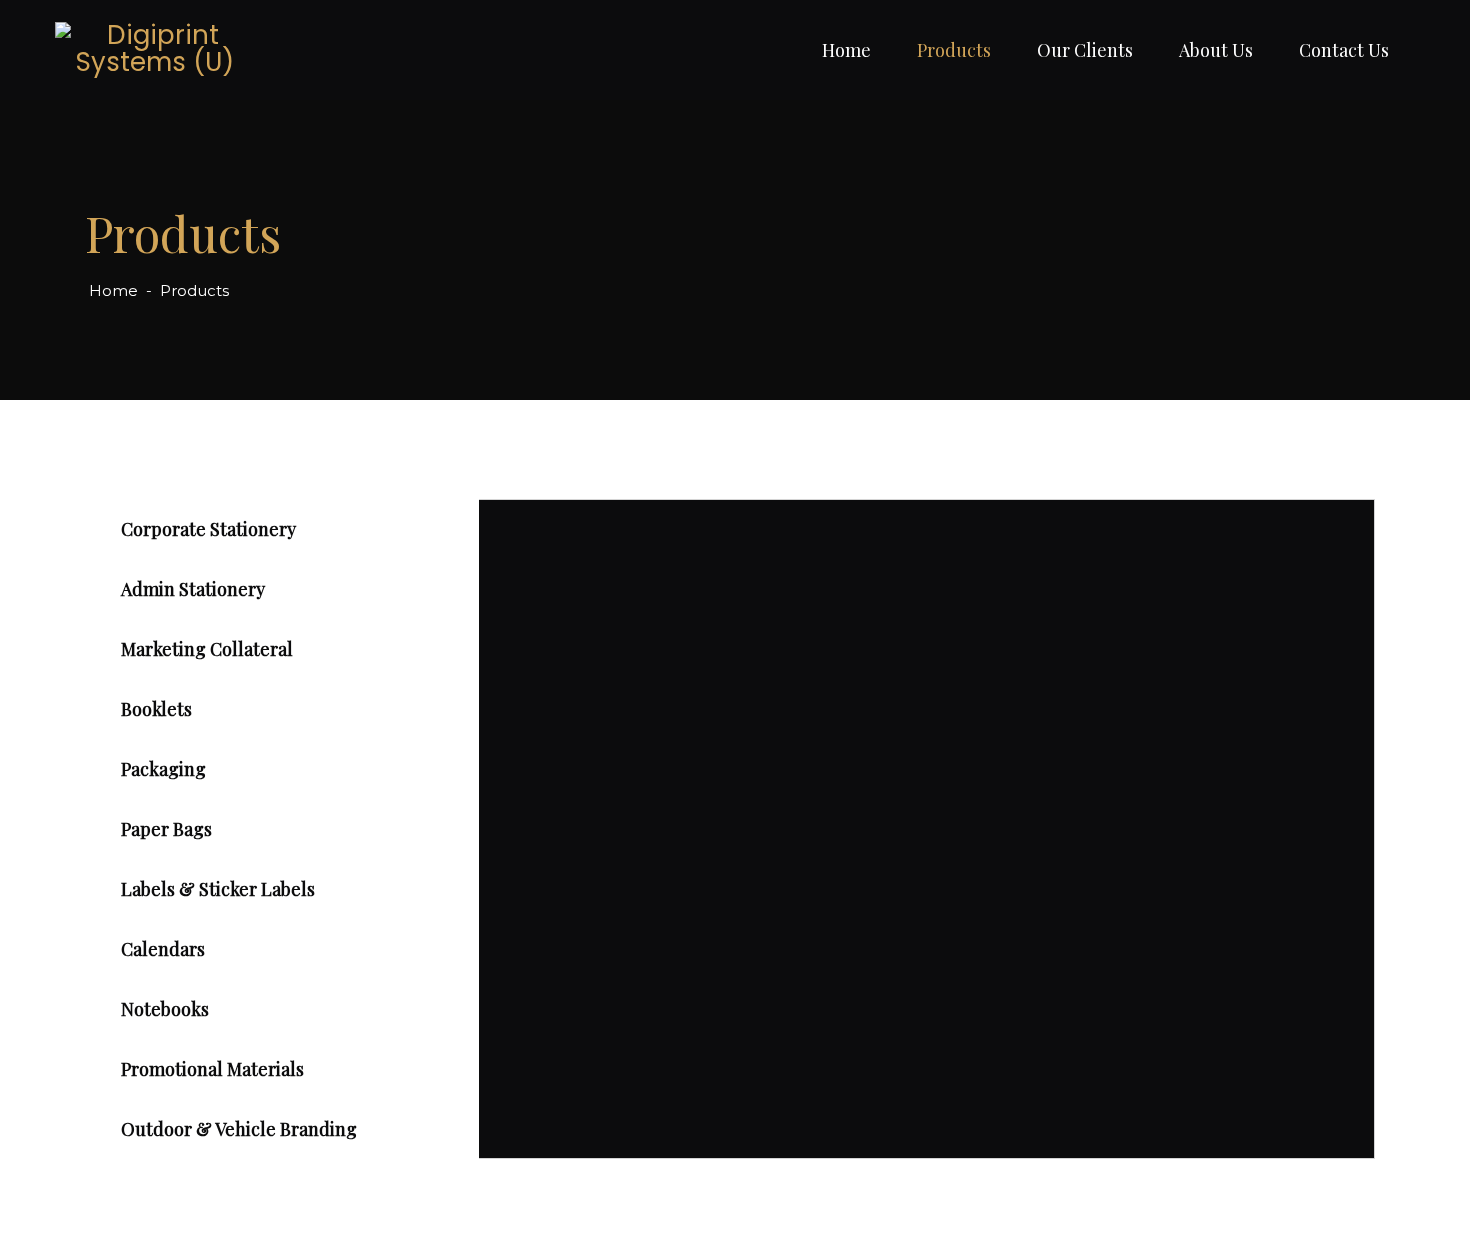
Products (954, 50)
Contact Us (1344, 50)
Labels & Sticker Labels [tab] (218, 889)
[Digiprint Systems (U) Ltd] (155, 50)
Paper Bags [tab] (166, 829)
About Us (1216, 50)
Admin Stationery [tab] (193, 589)
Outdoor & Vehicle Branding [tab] (239, 1129)
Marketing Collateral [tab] (207, 649)
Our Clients (1085, 50)
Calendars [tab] (163, 949)
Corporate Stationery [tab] (208, 529)
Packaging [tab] (163, 769)
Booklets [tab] (156, 709)
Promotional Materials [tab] (212, 1069)
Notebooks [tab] (165, 1009)
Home (846, 50)
